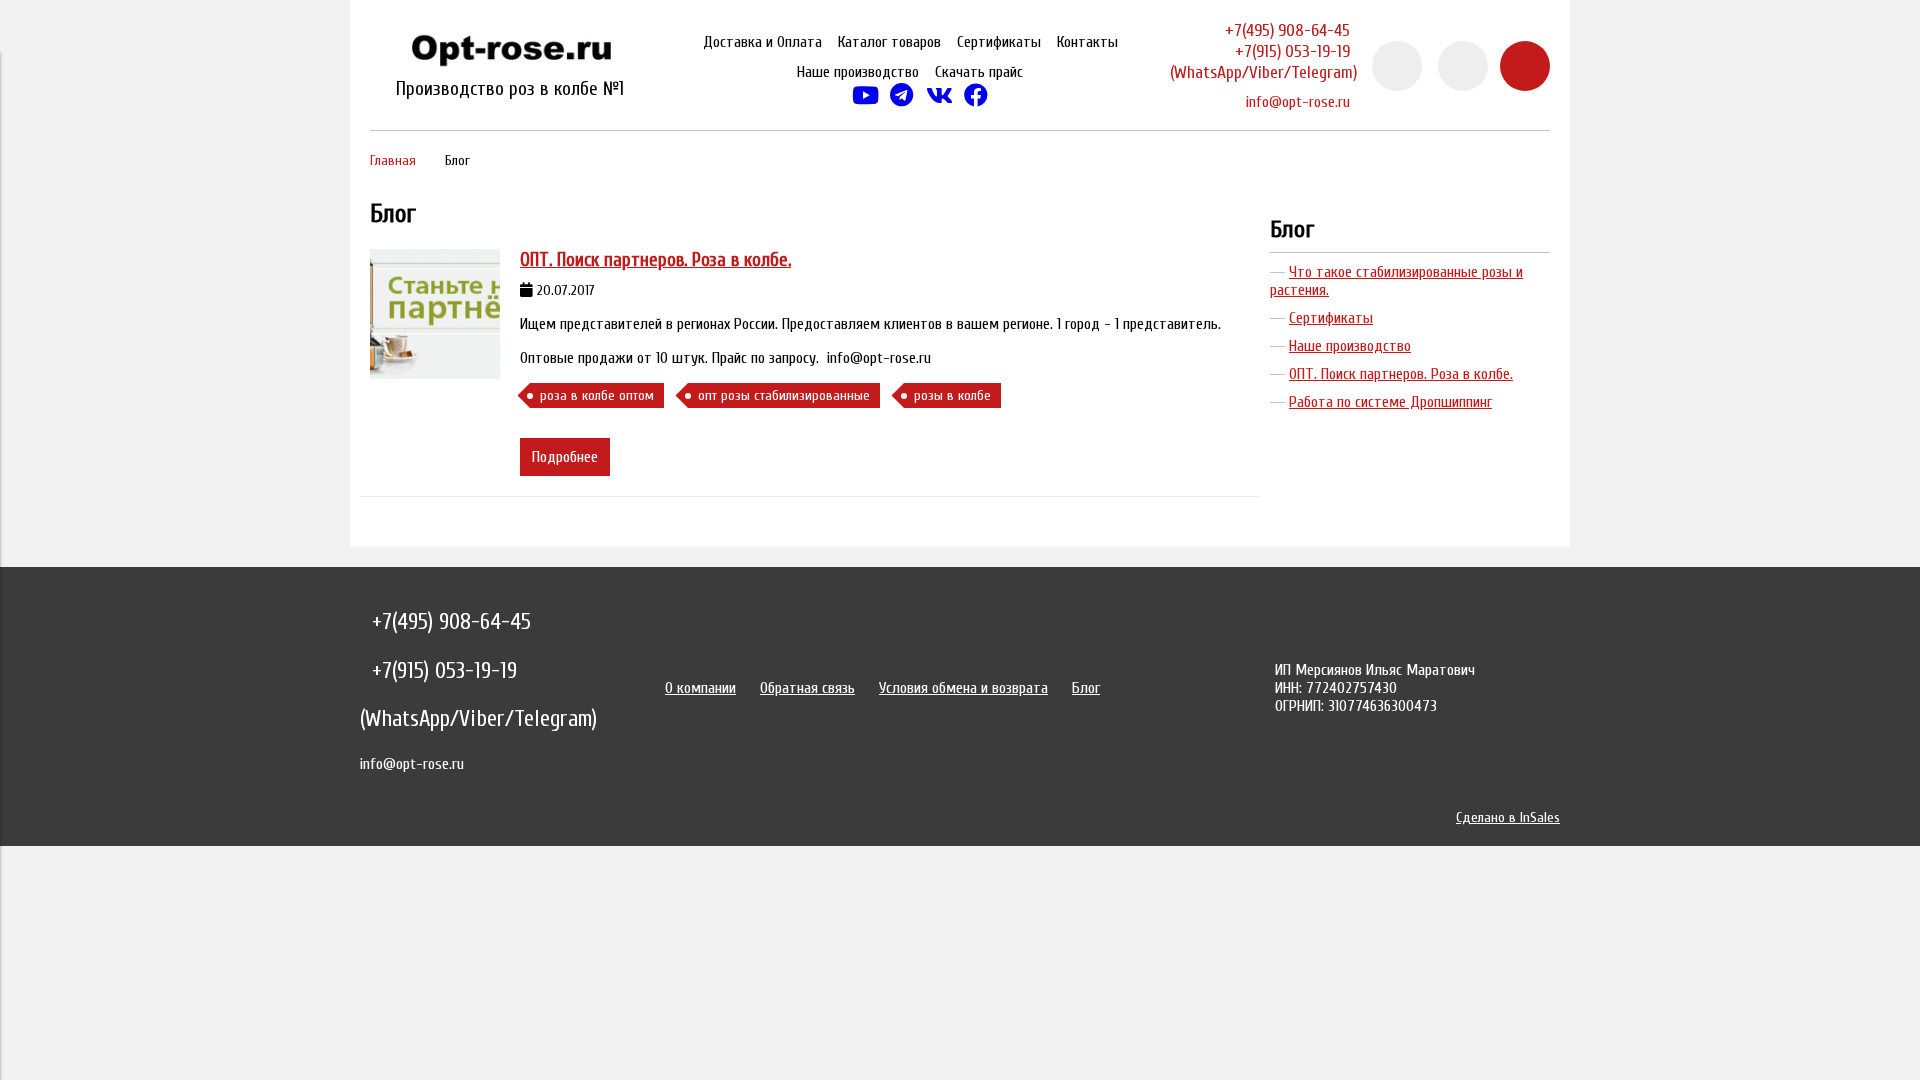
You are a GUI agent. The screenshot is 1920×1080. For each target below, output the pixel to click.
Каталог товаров (889, 42)
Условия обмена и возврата (963, 688)
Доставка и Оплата (762, 42)
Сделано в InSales (1508, 817)
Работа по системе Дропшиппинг (1390, 402)
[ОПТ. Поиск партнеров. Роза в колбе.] (435, 314)
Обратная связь (807, 688)
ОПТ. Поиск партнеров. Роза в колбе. (655, 260)
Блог (1292, 229)
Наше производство (858, 72)
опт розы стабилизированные (784, 395)
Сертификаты (999, 42)
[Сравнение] (1463, 66)
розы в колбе (952, 395)
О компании (700, 688)
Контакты (1087, 42)
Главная (393, 160)
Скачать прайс (979, 72)
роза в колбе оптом (597, 395)
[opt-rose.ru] (510, 54)
